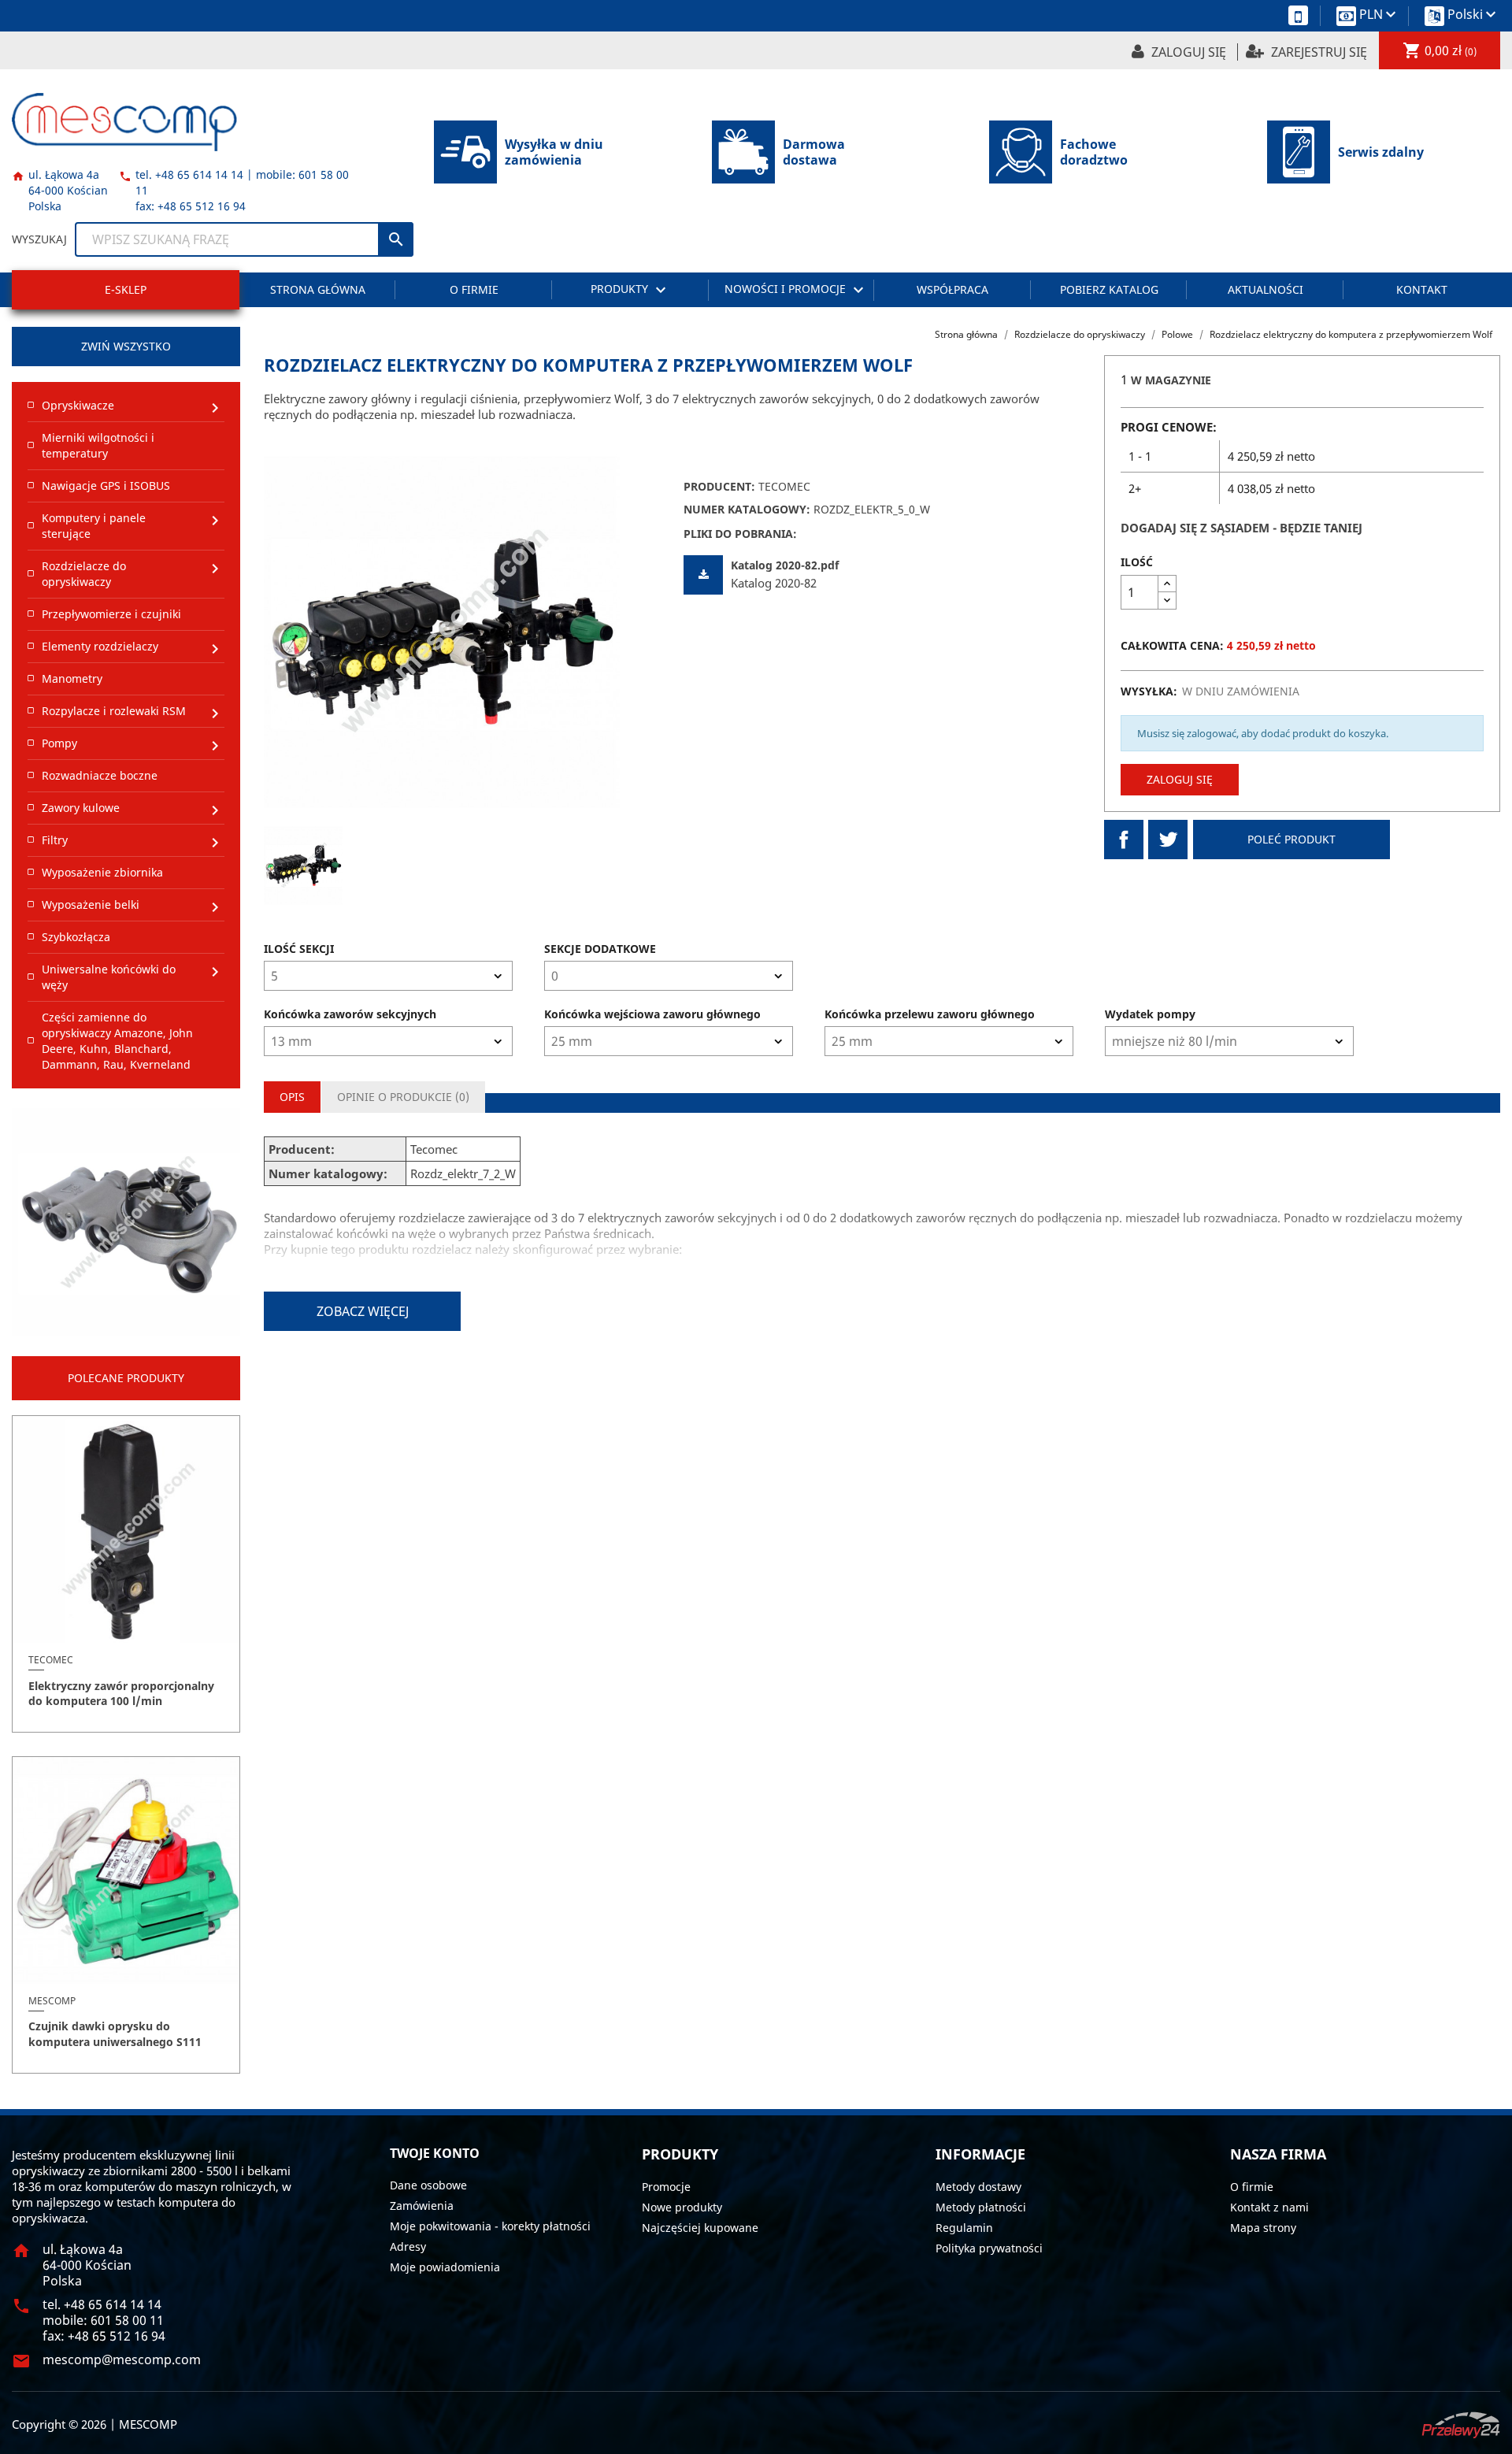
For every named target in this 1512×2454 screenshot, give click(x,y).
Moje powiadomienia (445, 2267)
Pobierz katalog (1109, 289)
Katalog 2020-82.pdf (785, 565)
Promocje (666, 2187)
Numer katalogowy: (747, 509)
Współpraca (952, 289)
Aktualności (1266, 289)
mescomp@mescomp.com (122, 2359)
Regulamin (964, 2228)
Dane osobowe (428, 2185)
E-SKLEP (126, 289)
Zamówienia (422, 2206)
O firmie (474, 289)
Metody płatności (981, 2207)
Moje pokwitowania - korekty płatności (490, 2226)
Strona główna (318, 289)
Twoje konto (435, 2153)
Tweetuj (1168, 840)
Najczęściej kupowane (700, 2228)
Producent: (719, 486)
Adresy (408, 2246)
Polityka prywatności (989, 2248)
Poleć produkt (1291, 839)
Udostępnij (1124, 840)
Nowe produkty (682, 2207)
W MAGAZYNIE (1171, 380)
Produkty (630, 290)
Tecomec (784, 486)
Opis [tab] (292, 1097)
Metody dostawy (978, 2187)
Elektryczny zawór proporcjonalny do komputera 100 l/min (121, 1694)
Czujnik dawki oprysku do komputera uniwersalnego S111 (115, 2034)
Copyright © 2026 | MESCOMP (94, 2424)
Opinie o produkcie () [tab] (403, 1097)
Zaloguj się (1180, 779)
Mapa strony (1263, 2228)
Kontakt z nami (1269, 2207)
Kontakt (1422, 289)
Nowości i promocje (796, 290)
